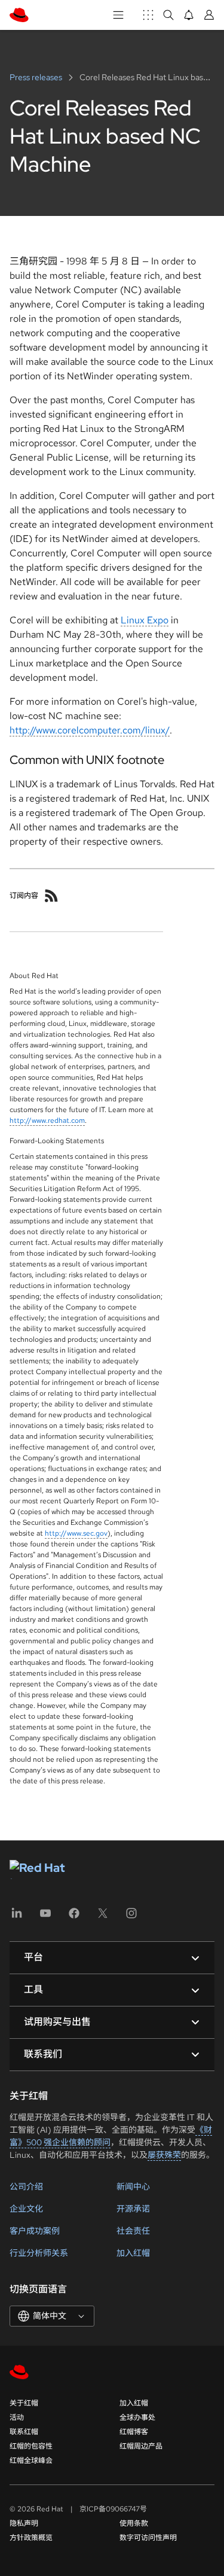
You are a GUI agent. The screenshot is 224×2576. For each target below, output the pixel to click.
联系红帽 (24, 2432)
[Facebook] (74, 1917)
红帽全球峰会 (31, 2461)
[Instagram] (131, 1917)
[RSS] (51, 896)
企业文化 (26, 2209)
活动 (17, 2417)
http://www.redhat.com (47, 1120)
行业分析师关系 (39, 2253)
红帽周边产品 (141, 2446)
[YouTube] (45, 1917)
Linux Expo (145, 620)
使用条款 (134, 2523)
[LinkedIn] (17, 1917)
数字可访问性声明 (148, 2538)
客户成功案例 (35, 2231)
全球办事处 (137, 2417)
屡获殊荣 (164, 2155)
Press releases (37, 77)
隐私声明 (24, 2523)
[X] (103, 1917)
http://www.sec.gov (76, 1533)
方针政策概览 (31, 2538)
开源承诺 (133, 2209)
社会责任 (133, 2231)
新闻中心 (133, 2187)
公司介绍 (26, 2187)
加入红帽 (133, 2253)
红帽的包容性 (31, 2446)
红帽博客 (134, 2432)
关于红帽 (24, 2403)
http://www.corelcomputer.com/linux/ (90, 730)
